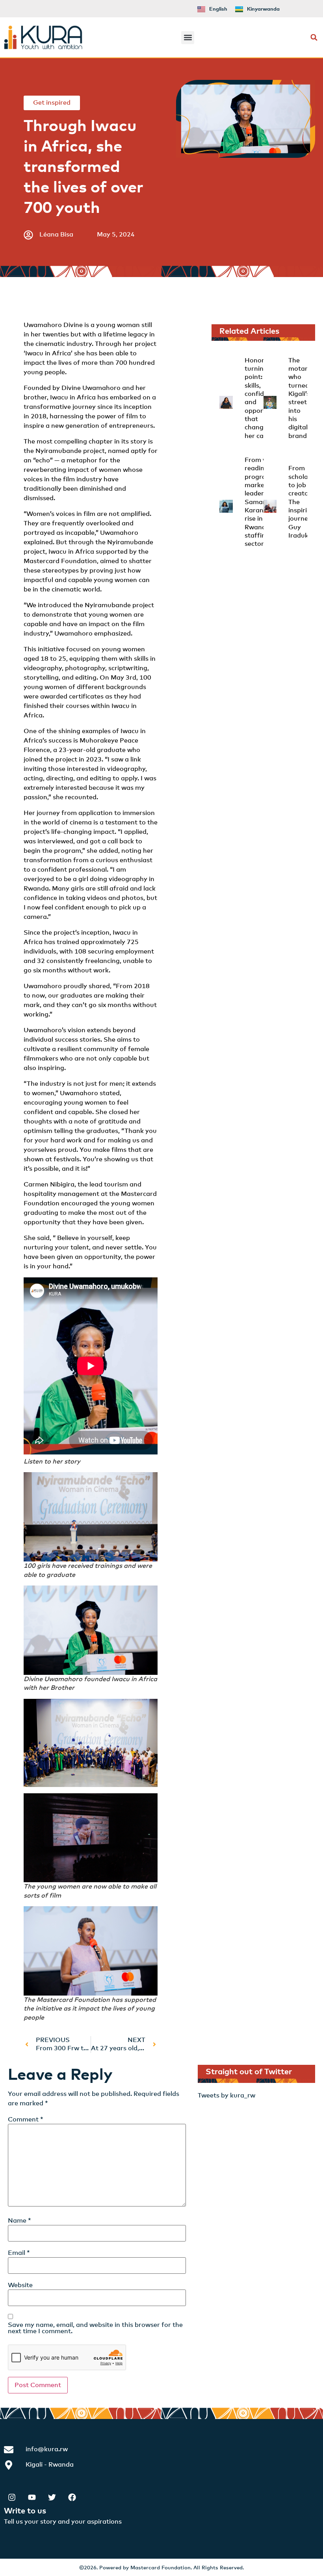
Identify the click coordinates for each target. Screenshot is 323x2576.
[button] (188, 38)
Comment (26, 2120)
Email (19, 2253)
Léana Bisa (56, 235)
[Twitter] (52, 2497)
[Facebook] (72, 2497)
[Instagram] (12, 2497)
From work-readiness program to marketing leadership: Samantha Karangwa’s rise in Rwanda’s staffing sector (263, 502)
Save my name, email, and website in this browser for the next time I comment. (95, 2328)
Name (19, 2221)
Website (20, 2285)
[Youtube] (32, 2497)
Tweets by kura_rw (226, 2096)
